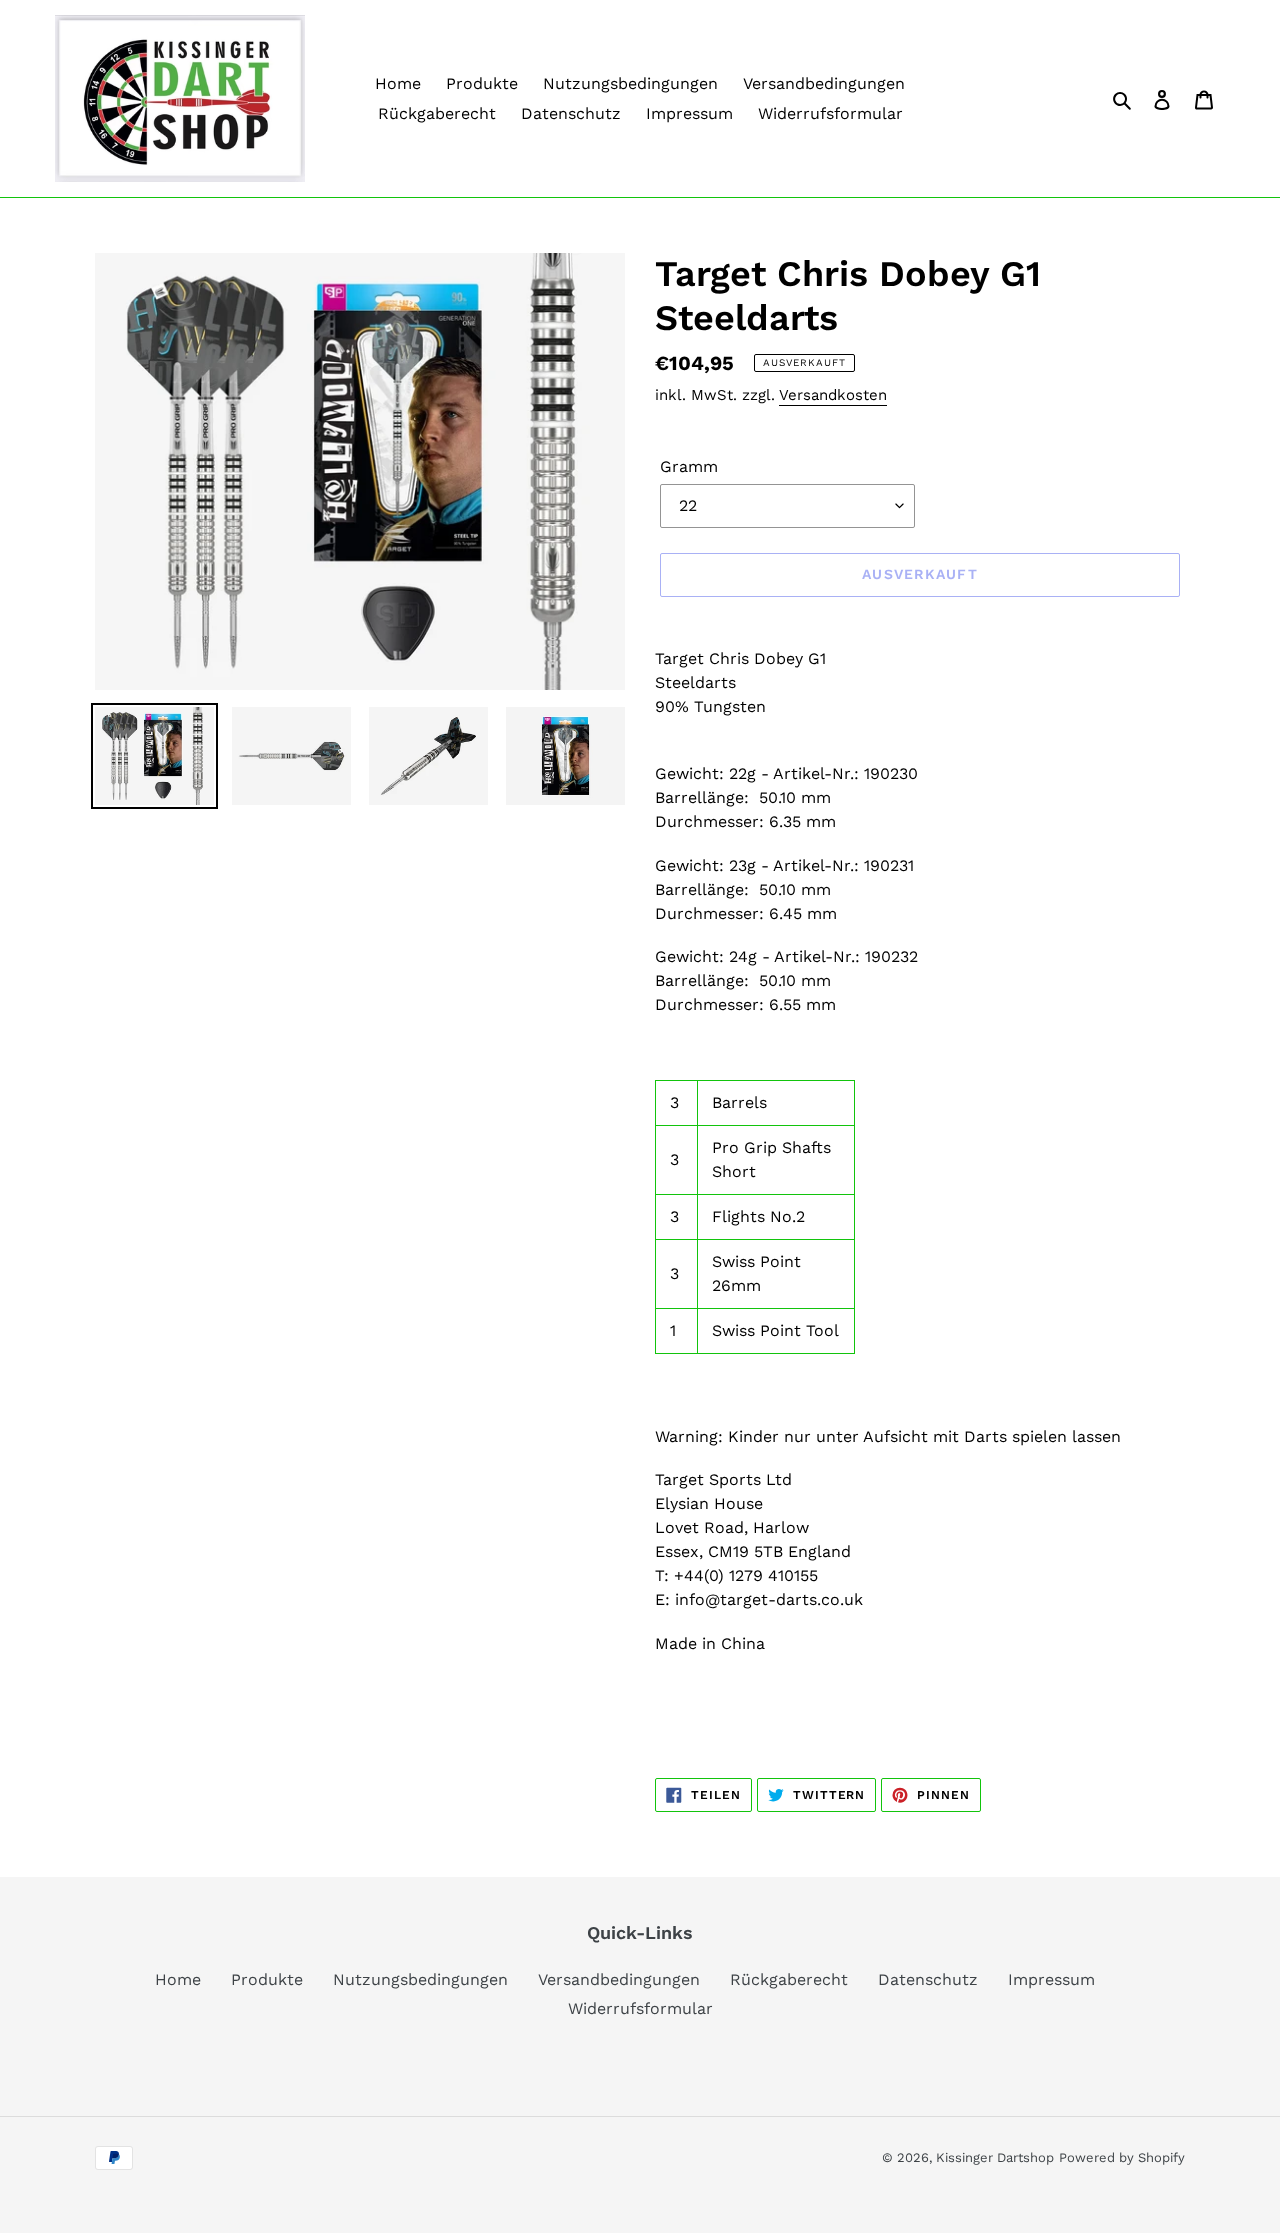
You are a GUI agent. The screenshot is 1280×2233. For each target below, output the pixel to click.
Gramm (689, 466)
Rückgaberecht (789, 1979)
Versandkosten (833, 395)
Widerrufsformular (640, 2008)
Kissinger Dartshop (995, 2157)
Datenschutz (928, 1979)
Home (178, 1979)
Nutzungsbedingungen (420, 1979)
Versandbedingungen (619, 1979)
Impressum (1051, 1979)
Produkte (267, 1979)
